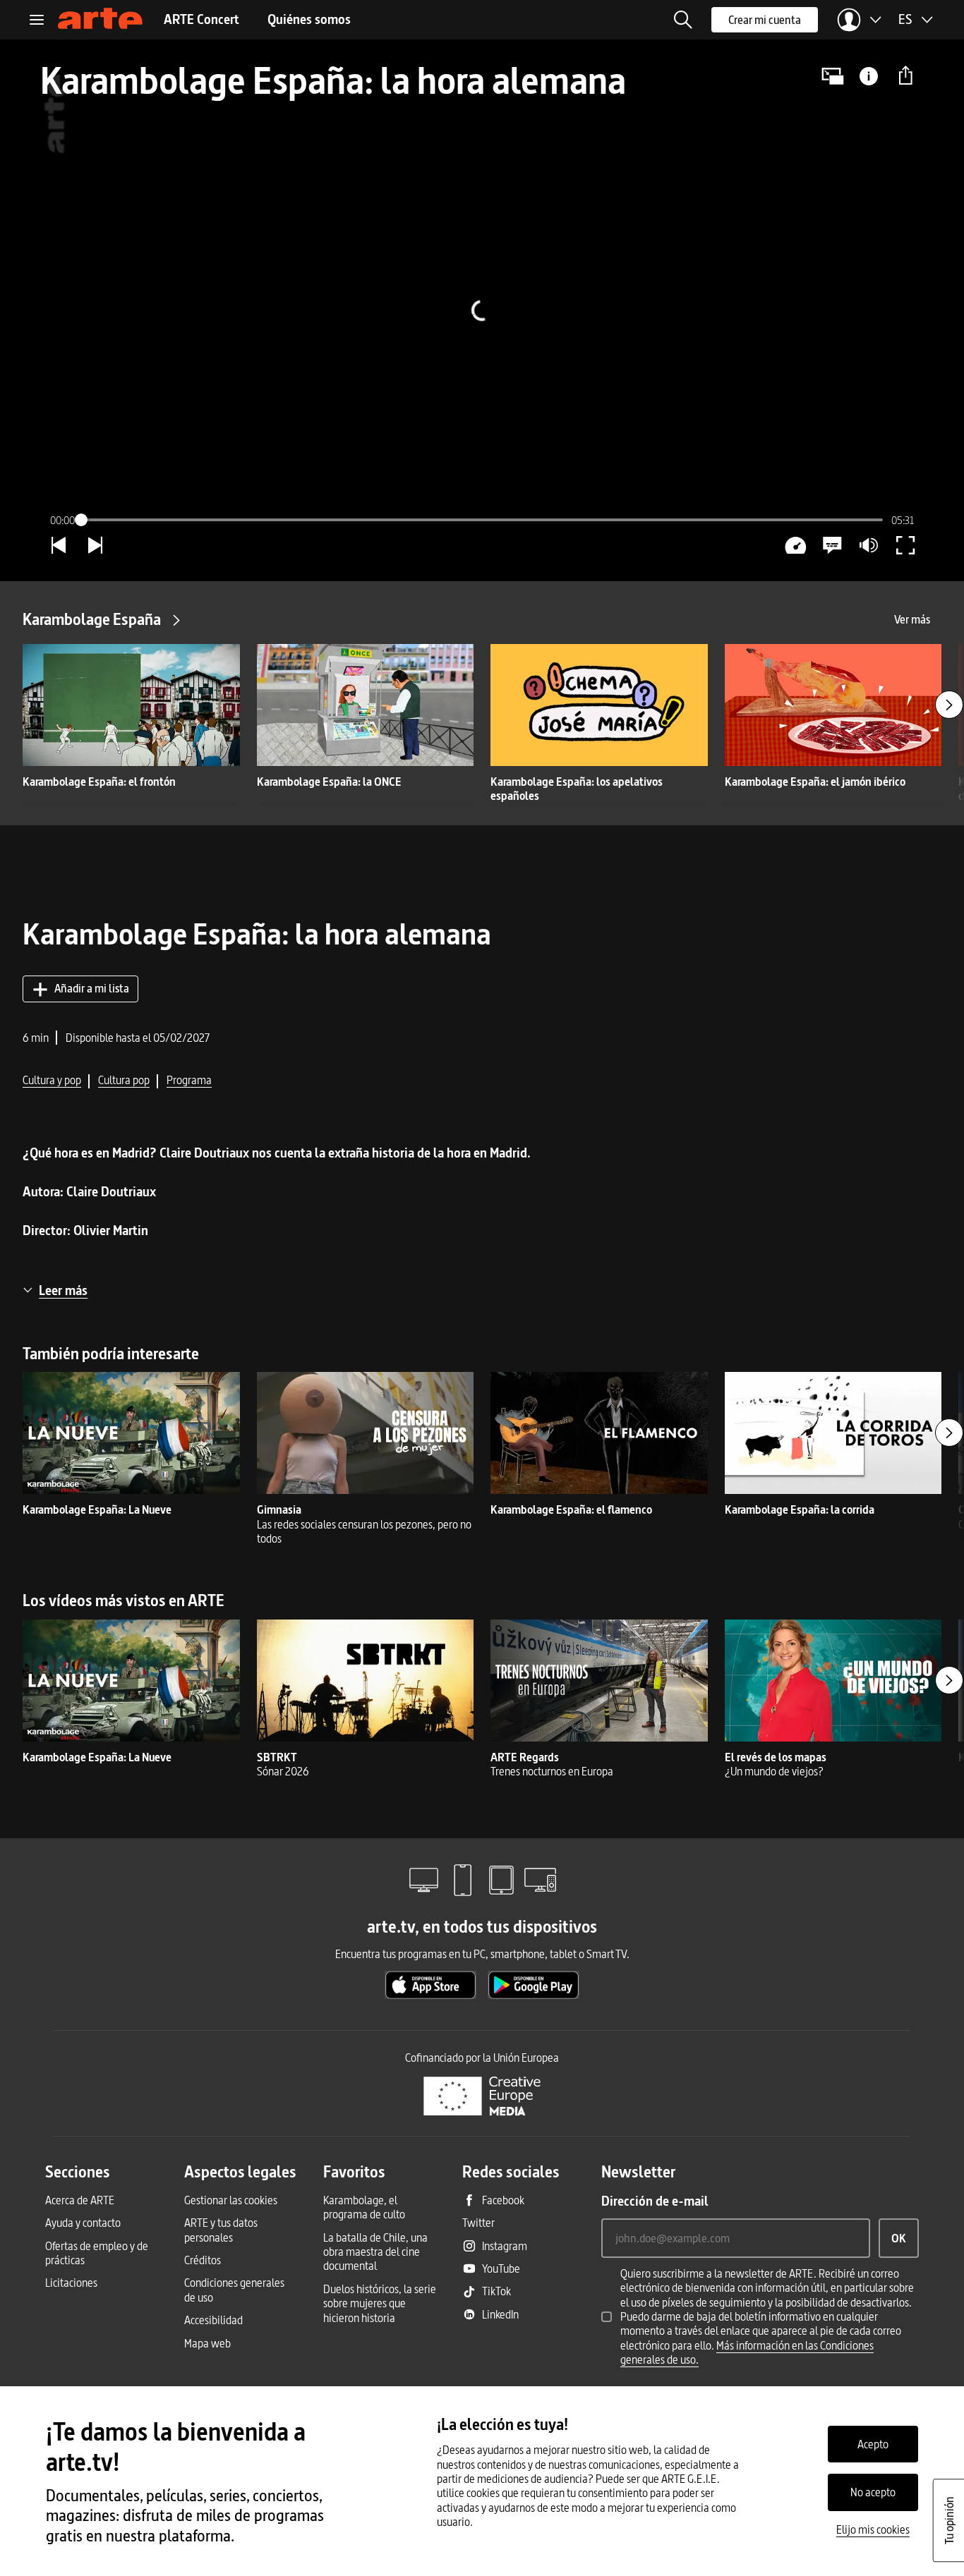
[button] (683, 20)
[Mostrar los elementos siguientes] (949, 705)
